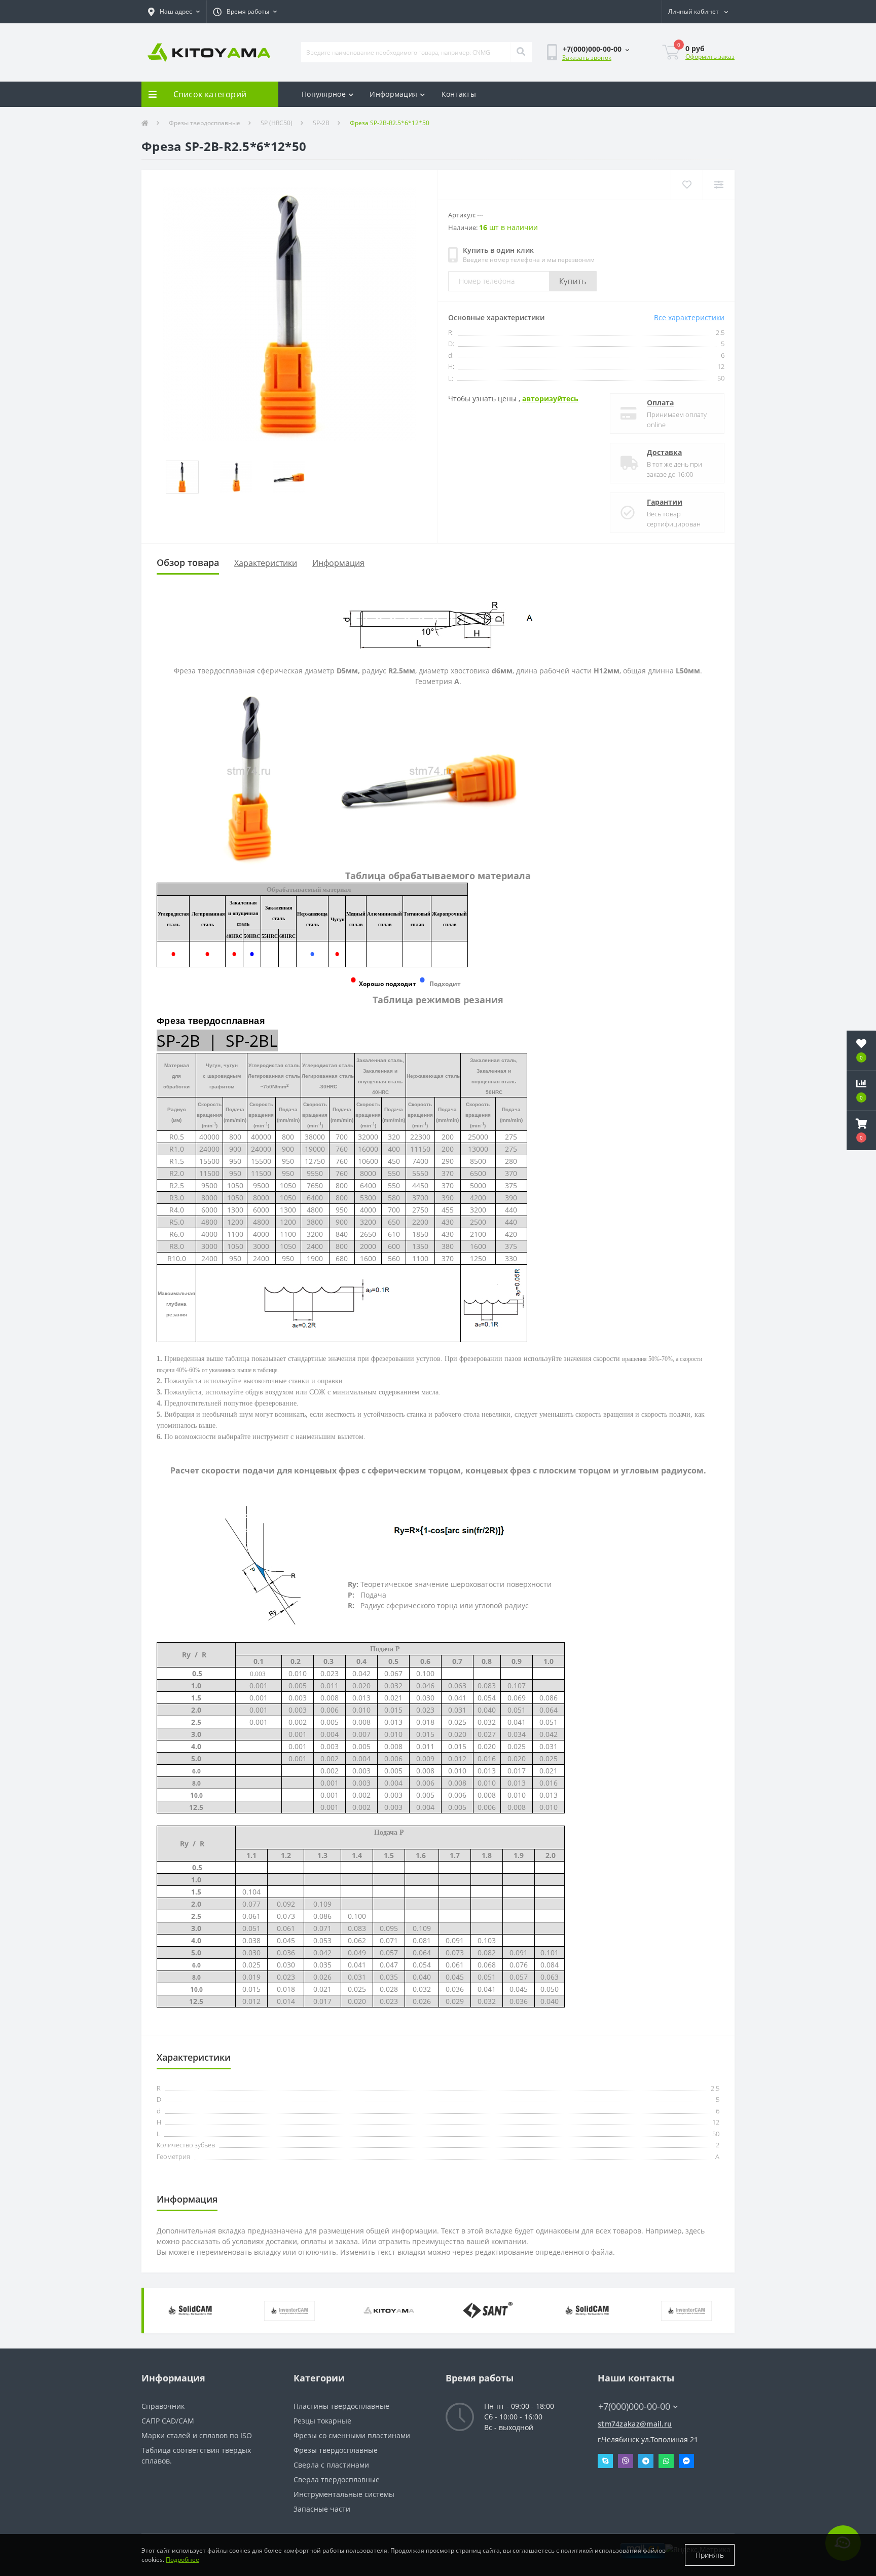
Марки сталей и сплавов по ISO (197, 2435)
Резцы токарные (322, 2421)
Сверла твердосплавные (337, 2479)
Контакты (459, 94)
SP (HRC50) (277, 123)
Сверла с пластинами (331, 2465)
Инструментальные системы (344, 2494)
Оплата (660, 403)
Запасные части (322, 2509)
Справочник (163, 2406)
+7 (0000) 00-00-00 (629, 2391)
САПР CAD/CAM (168, 2421)
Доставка (664, 452)
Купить (573, 281)
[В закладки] (687, 185)
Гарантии (665, 502)
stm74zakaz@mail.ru (635, 2424)
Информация (393, 94)
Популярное (324, 94)
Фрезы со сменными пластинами (352, 2435)
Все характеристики (689, 317)
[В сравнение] (719, 185)
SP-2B (321, 123)
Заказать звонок (587, 58)
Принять (710, 2555)
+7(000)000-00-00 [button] (634, 2407)
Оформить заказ (710, 56)
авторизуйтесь (550, 399)
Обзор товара (188, 562)
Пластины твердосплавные (341, 2406)
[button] (174, 12)
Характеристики (266, 563)
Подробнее (182, 2560)
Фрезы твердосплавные (205, 123)
